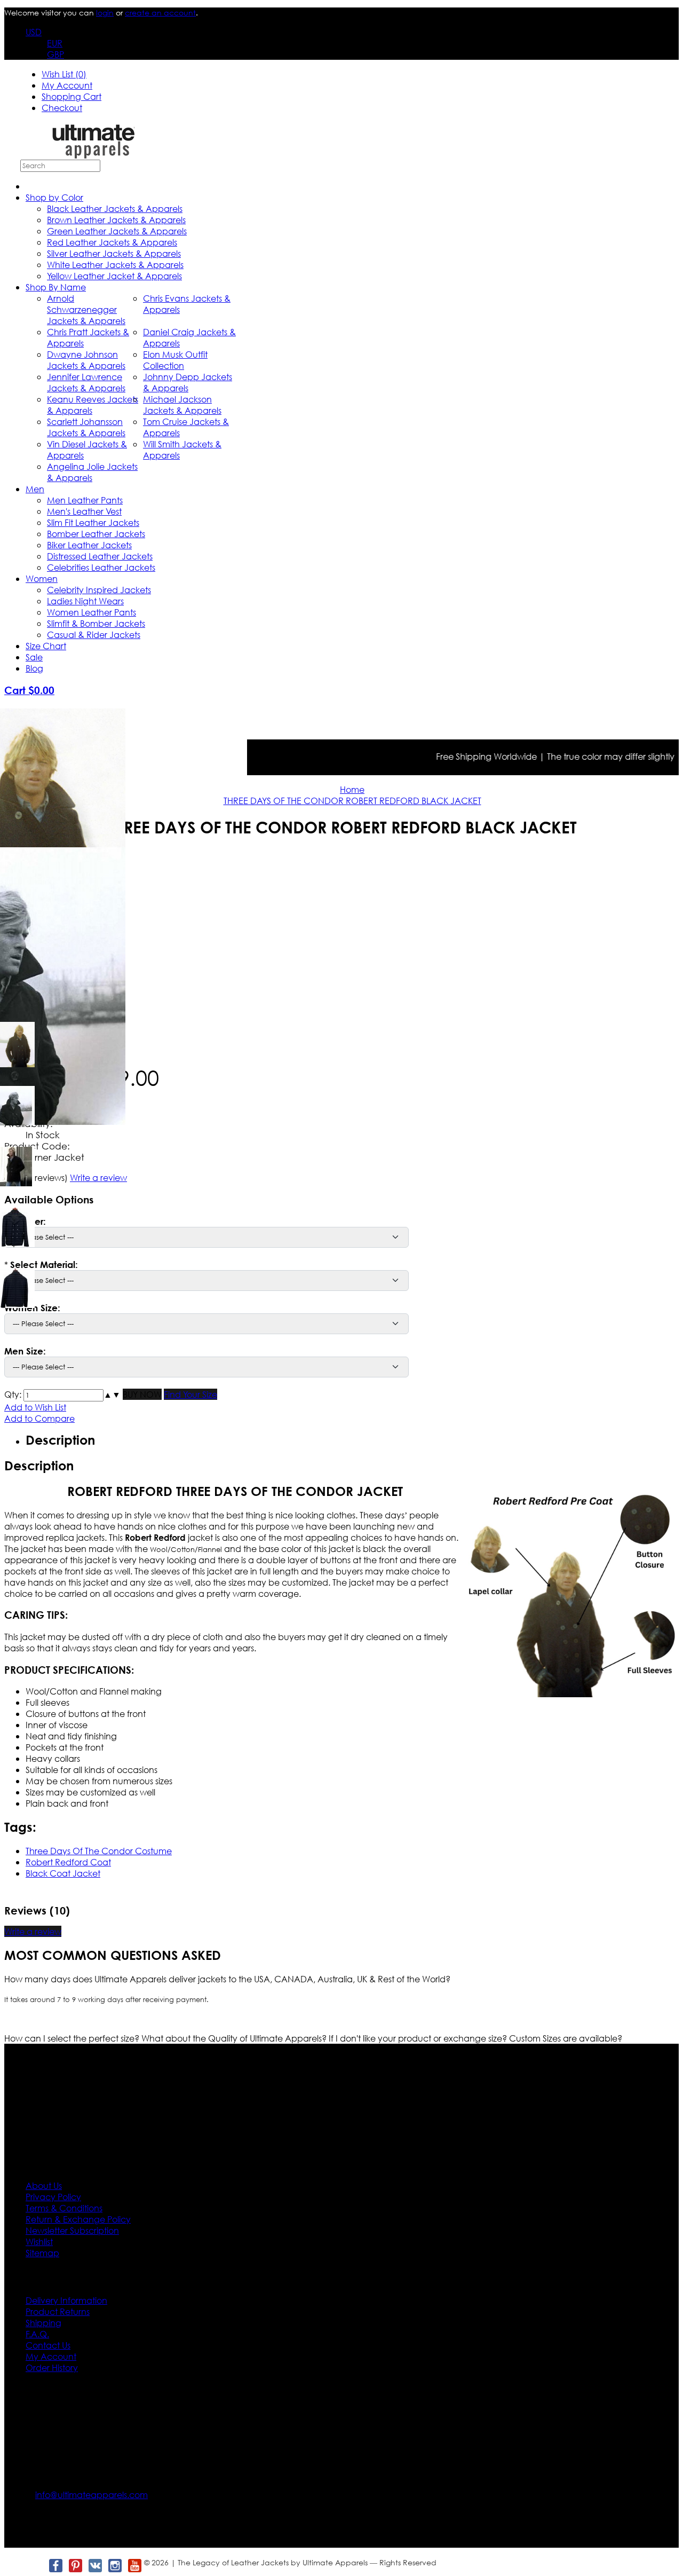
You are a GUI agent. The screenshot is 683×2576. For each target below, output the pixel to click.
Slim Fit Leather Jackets (93, 522)
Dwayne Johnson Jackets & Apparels (86, 360)
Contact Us (48, 2345)
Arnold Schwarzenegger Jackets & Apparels (86, 309)
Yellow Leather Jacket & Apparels (114, 276)
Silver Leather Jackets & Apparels (114, 253)
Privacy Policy (53, 2197)
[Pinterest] (75, 2566)
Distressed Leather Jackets (100, 556)
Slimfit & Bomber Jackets (96, 623)
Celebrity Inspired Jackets (99, 590)
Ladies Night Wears (85, 601)
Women (42, 578)
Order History (52, 2368)
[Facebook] (55, 2566)
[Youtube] (134, 2566)
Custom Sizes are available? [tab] (566, 2038)
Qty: (13, 1394)
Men (35, 489)
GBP (55, 54)
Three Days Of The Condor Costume (99, 1851)
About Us (44, 2185)
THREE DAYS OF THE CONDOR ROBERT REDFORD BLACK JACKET (352, 801)
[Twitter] (35, 2566)
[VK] (95, 2566)
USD (34, 32)
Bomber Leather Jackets (96, 534)
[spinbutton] (63, 1395)
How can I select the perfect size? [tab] (73, 2038)
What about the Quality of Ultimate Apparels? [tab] (235, 2038)
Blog (34, 668)
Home (352, 789)
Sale (34, 657)
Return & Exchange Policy (78, 2219)
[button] (108, 1394)
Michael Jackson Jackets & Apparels (182, 405)
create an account (160, 13)
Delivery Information (66, 2300)
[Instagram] (114, 2566)
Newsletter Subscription (72, 2230)
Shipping (43, 2323)
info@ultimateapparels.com (92, 2495)
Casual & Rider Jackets (94, 635)
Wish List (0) (64, 74)
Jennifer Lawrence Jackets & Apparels (86, 382)
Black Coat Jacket (63, 1873)
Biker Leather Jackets (89, 545)
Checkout (62, 108)
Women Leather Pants (92, 612)
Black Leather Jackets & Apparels (115, 208)
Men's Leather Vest (84, 511)
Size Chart (46, 646)
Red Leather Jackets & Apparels (112, 242)
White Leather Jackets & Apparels (115, 265)
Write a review (33, 1931)
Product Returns (58, 2311)
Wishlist (39, 2242)
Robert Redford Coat (68, 1862)
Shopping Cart (72, 96)
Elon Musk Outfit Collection (175, 360)
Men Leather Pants (85, 500)
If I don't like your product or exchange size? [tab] (419, 2038)
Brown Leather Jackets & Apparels (116, 220)
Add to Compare (39, 1418)
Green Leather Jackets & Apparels (117, 231)
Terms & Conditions (64, 2208)
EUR (55, 43)
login (105, 13)
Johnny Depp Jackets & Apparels (188, 382)
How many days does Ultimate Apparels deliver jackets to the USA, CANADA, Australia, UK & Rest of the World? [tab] (227, 1979)
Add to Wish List (35, 1407)
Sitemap (42, 2253)
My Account (67, 85)
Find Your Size (190, 1394)
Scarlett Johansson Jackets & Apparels (86, 427)
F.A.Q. (37, 2334)
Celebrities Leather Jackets (101, 567)
